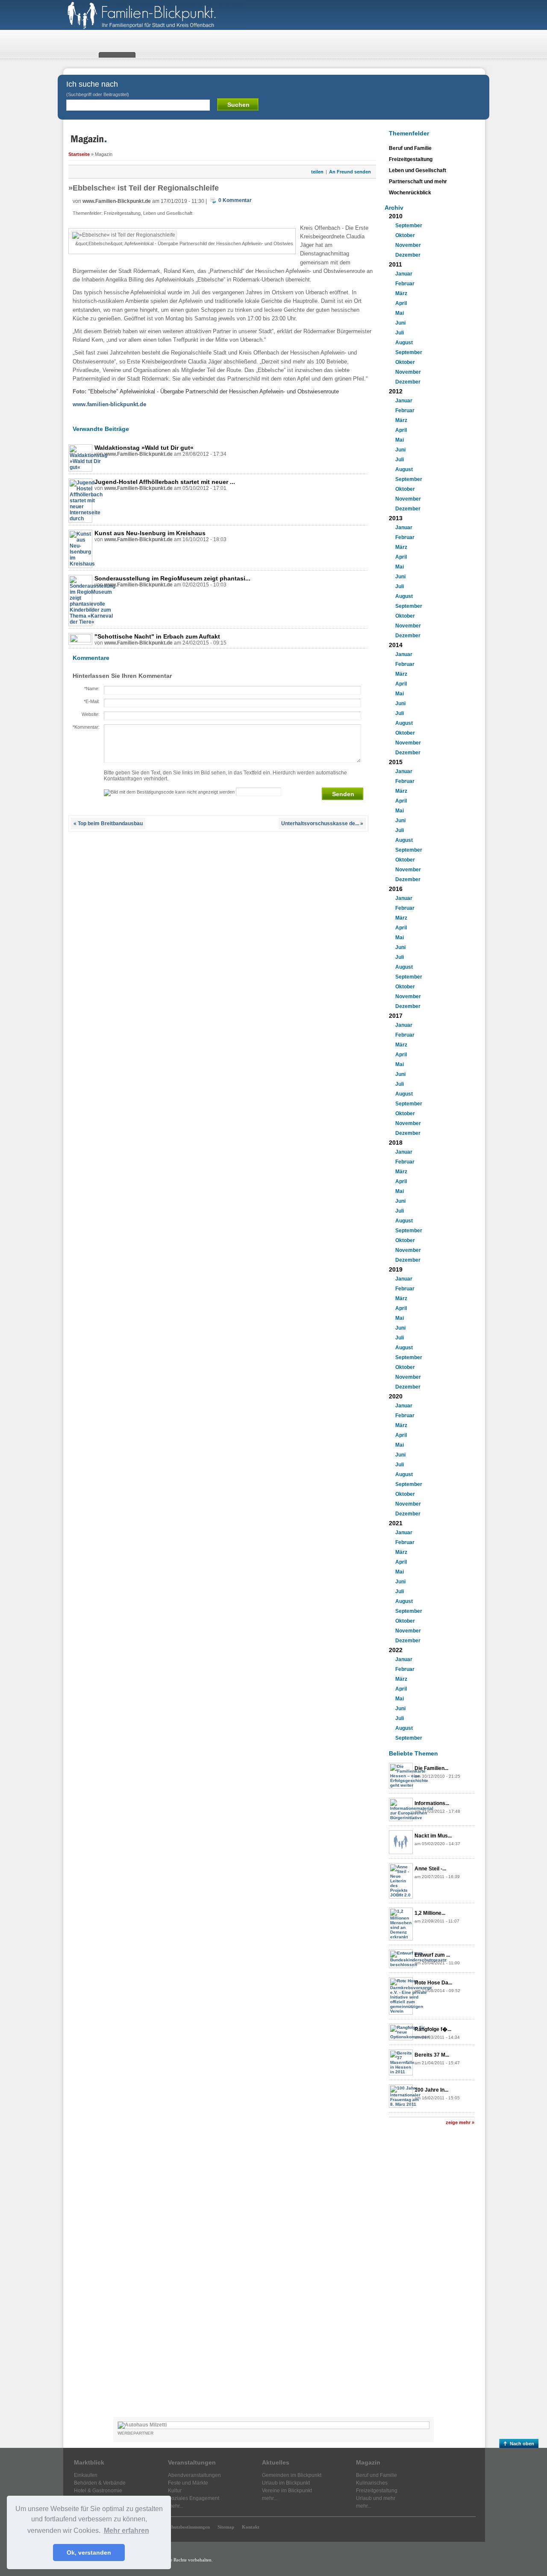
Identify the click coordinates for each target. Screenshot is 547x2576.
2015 (396, 762)
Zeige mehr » (460, 2122)
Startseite (79, 154)
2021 (396, 1523)
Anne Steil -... (430, 1869)
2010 (396, 216)
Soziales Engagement (194, 2498)
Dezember (408, 255)
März (401, 293)
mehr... (176, 2506)
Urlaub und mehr (376, 2498)
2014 (396, 645)
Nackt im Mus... (433, 1836)
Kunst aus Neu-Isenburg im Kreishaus (150, 533)
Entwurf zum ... (432, 1955)
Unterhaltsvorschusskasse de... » (322, 823)
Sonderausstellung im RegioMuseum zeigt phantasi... (172, 578)
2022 (396, 1650)
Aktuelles (276, 2462)
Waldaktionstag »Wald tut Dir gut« (144, 448)
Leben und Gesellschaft (168, 213)
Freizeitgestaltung (122, 213)
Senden (343, 794)
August (404, 343)
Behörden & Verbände (100, 2483)
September (409, 226)
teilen (317, 172)
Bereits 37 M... (432, 2055)
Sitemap (226, 2527)
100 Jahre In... (431, 2090)
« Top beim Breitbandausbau (108, 823)
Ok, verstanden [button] (89, 2553)
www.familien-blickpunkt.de (109, 404)
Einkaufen (86, 2475)
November (408, 245)
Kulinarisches (372, 2483)
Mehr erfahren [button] (126, 2531)
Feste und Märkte (188, 2483)
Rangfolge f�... (433, 2029)
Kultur (175, 2491)
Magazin (368, 2462)
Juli (400, 333)
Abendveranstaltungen (194, 2475)
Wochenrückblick (410, 193)
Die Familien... (431, 1768)
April (401, 303)
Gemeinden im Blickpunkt (292, 2475)
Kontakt (251, 2527)
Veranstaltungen (192, 2462)
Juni (400, 323)
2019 (396, 1269)
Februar (405, 284)
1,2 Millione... (430, 1913)
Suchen (238, 105)
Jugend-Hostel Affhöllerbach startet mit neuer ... (165, 482)
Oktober (405, 235)
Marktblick (89, 2462)
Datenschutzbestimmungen (182, 2527)
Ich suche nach (98, 88)
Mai (400, 313)
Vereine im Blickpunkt (287, 2491)
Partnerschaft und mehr (418, 182)
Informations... (432, 1803)
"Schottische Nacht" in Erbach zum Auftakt (157, 636)
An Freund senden (350, 172)
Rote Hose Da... (433, 1983)
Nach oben (522, 2444)
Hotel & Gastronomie (98, 2491)
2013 (396, 518)
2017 (396, 1016)
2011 (396, 264)
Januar (404, 274)
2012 (396, 391)
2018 (396, 1143)
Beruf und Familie (410, 148)
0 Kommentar (235, 200)
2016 (396, 889)
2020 (396, 1396)
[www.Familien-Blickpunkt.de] (154, 28)
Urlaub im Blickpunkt (286, 2483)
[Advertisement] (432, 2275)
